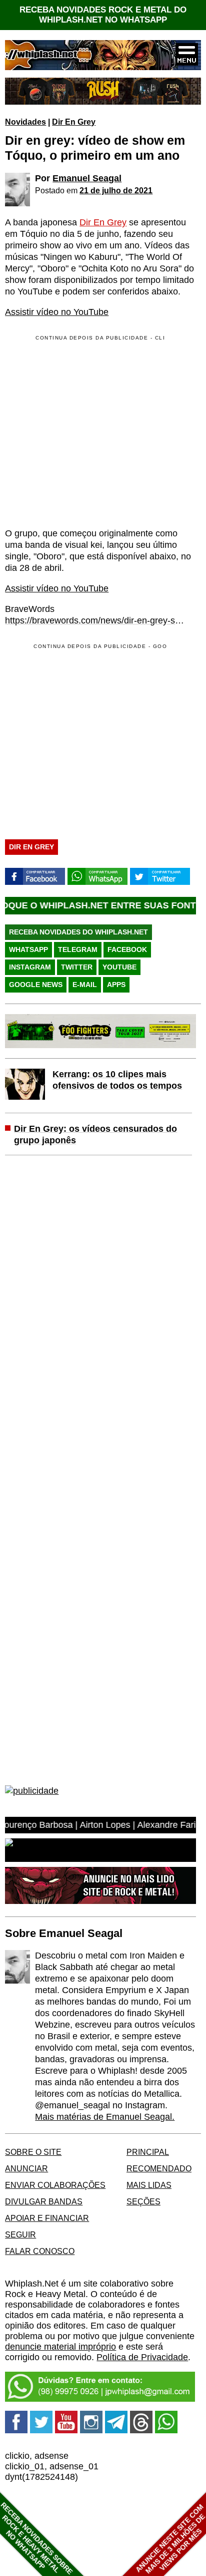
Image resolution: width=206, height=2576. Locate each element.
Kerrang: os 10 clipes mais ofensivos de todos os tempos (117, 1080)
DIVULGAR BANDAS (44, 2201)
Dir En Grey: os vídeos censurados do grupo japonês (95, 1135)
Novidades (25, 122)
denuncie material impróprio (60, 2347)
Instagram (30, 967)
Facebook (127, 949)
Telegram (78, 949)
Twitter (77, 967)
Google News (36, 985)
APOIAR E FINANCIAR (47, 2218)
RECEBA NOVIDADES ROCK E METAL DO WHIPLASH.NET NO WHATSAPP (103, 15)
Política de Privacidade (142, 2357)
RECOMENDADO (159, 2168)
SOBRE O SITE (33, 2152)
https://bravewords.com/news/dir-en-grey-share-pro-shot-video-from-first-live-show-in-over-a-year (95, 620)
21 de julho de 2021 (116, 190)
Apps (116, 985)
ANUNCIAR (26, 2168)
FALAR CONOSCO (40, 2251)
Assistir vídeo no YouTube (57, 312)
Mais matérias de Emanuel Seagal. (105, 2117)
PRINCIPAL (148, 2152)
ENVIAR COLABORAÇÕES (55, 2185)
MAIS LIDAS (149, 2185)
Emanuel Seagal (87, 178)
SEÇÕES (143, 2201)
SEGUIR (20, 2234)
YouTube (119, 967)
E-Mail (85, 985)
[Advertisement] (89, 739)
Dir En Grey (74, 122)
